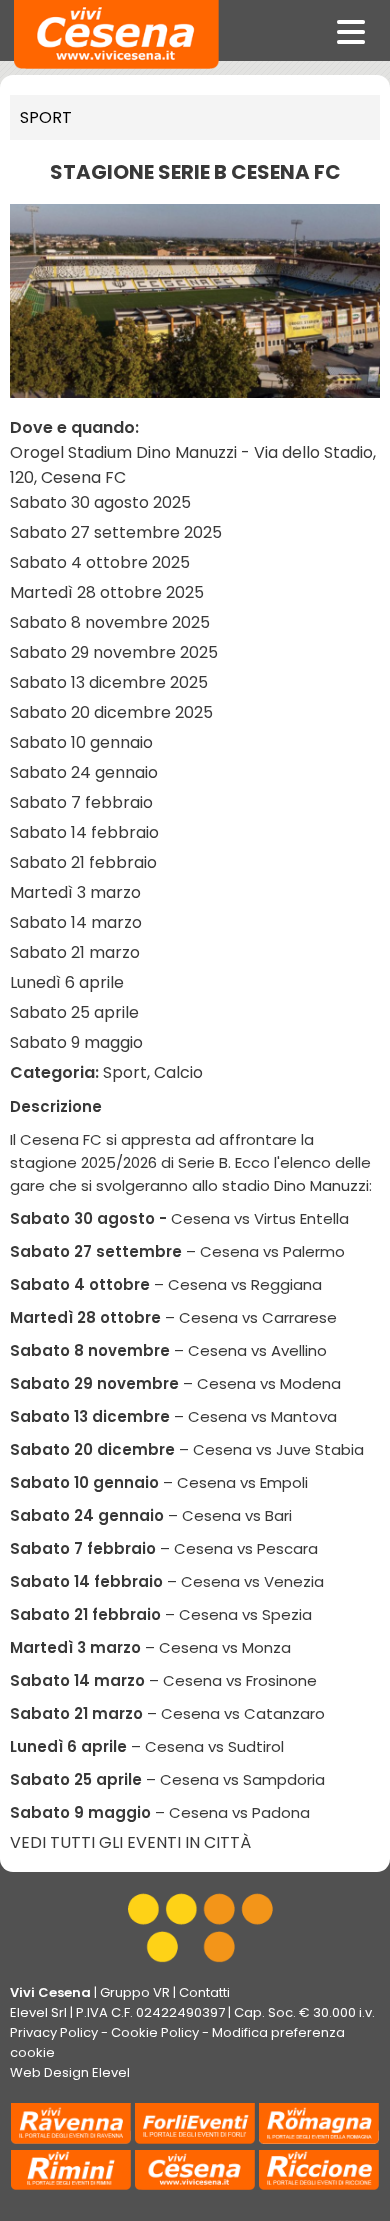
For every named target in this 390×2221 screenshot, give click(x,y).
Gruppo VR (135, 1992)
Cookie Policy (155, 2032)
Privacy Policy (54, 2032)
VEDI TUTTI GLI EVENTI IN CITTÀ (130, 1842)
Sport (46, 117)
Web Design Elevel (70, 2072)
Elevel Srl (38, 2012)
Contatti (204, 1992)
